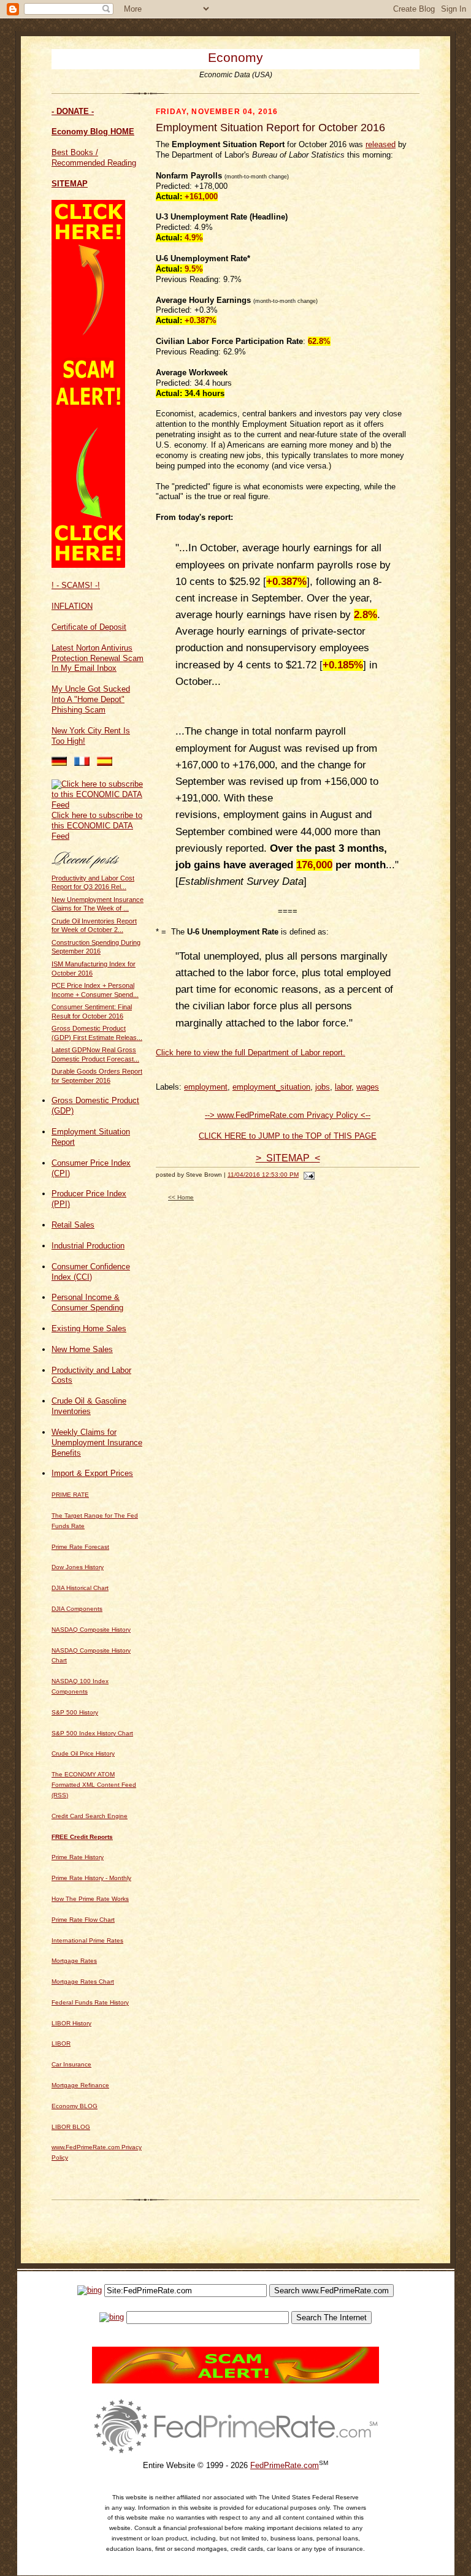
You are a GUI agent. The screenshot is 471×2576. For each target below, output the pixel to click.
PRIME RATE (70, 1495)
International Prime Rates (87, 1940)
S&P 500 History (75, 1712)
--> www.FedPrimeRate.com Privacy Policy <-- (288, 1115)
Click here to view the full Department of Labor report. (251, 1053)
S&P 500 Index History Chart (92, 1733)
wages (368, 1087)
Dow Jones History (78, 1567)
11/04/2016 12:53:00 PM (263, 1175)
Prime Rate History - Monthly (91, 1878)
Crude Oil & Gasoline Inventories (89, 1406)
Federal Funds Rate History (90, 2002)
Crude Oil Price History (83, 1753)
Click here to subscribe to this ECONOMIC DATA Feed (97, 826)
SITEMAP (70, 184)
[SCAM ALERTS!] (88, 565)
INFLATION (72, 606)
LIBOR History (71, 2023)
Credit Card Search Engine (90, 1816)
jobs (323, 1087)
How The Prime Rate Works (90, 1899)
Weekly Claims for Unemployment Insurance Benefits (97, 1443)
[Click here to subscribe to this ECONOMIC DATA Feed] (98, 805)
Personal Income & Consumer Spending (87, 1302)
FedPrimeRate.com (285, 2465)
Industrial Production (88, 1246)
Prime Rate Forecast (80, 1547)
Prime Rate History (78, 1857)
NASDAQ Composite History (91, 1630)
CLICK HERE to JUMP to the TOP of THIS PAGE (288, 1136)
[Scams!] (235, 2381)
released (381, 144)
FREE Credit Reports (82, 1837)
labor (343, 1087)
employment (206, 1087)
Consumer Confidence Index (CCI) (91, 1272)
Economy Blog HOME (93, 132)
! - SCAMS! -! (76, 585)
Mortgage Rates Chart (83, 1982)
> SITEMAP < (288, 1158)
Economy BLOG (75, 2106)
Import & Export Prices (92, 1473)
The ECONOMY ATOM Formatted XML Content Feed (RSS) (94, 1785)
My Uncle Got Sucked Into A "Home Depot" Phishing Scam (91, 699)
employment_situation (271, 1087)
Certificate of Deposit (89, 627)
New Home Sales (82, 1349)
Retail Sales (73, 1225)
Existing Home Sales (89, 1328)
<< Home (181, 1197)
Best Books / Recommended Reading (94, 158)
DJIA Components (77, 1609)
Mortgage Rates (74, 1961)
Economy (235, 57)
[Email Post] (308, 1175)
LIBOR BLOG (71, 2127)
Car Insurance (71, 2064)
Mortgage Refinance (80, 2085)
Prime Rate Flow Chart (83, 1920)
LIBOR (61, 2043)
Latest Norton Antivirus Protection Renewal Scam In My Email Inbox (98, 658)
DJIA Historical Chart (80, 1588)
